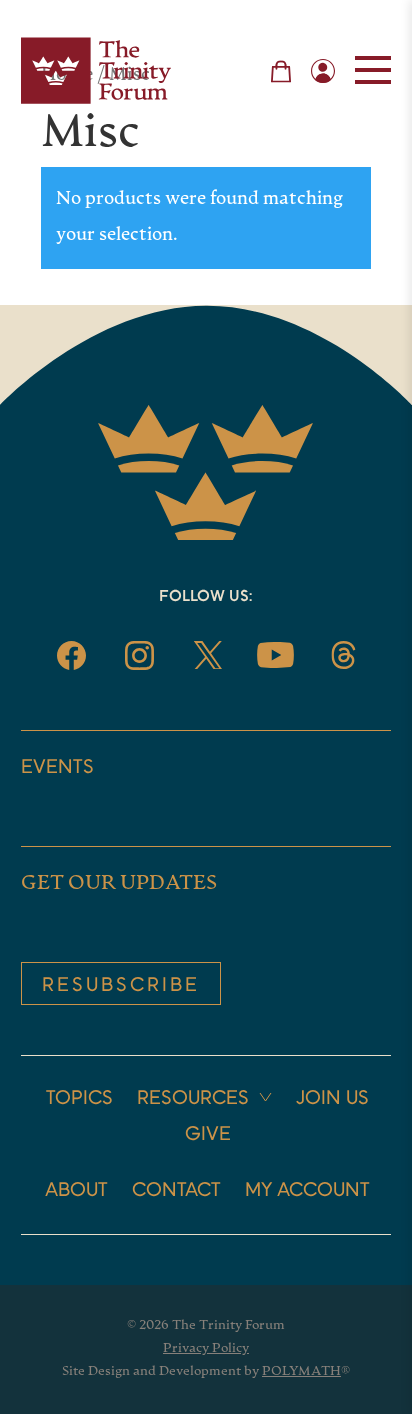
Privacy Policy (206, 1348)
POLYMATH (301, 1371)
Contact (176, 1191)
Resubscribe (121, 986)
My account (307, 1191)
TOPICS (79, 1099)
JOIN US (332, 1099)
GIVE (208, 1135)
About (76, 1191)
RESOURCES (193, 1099)
